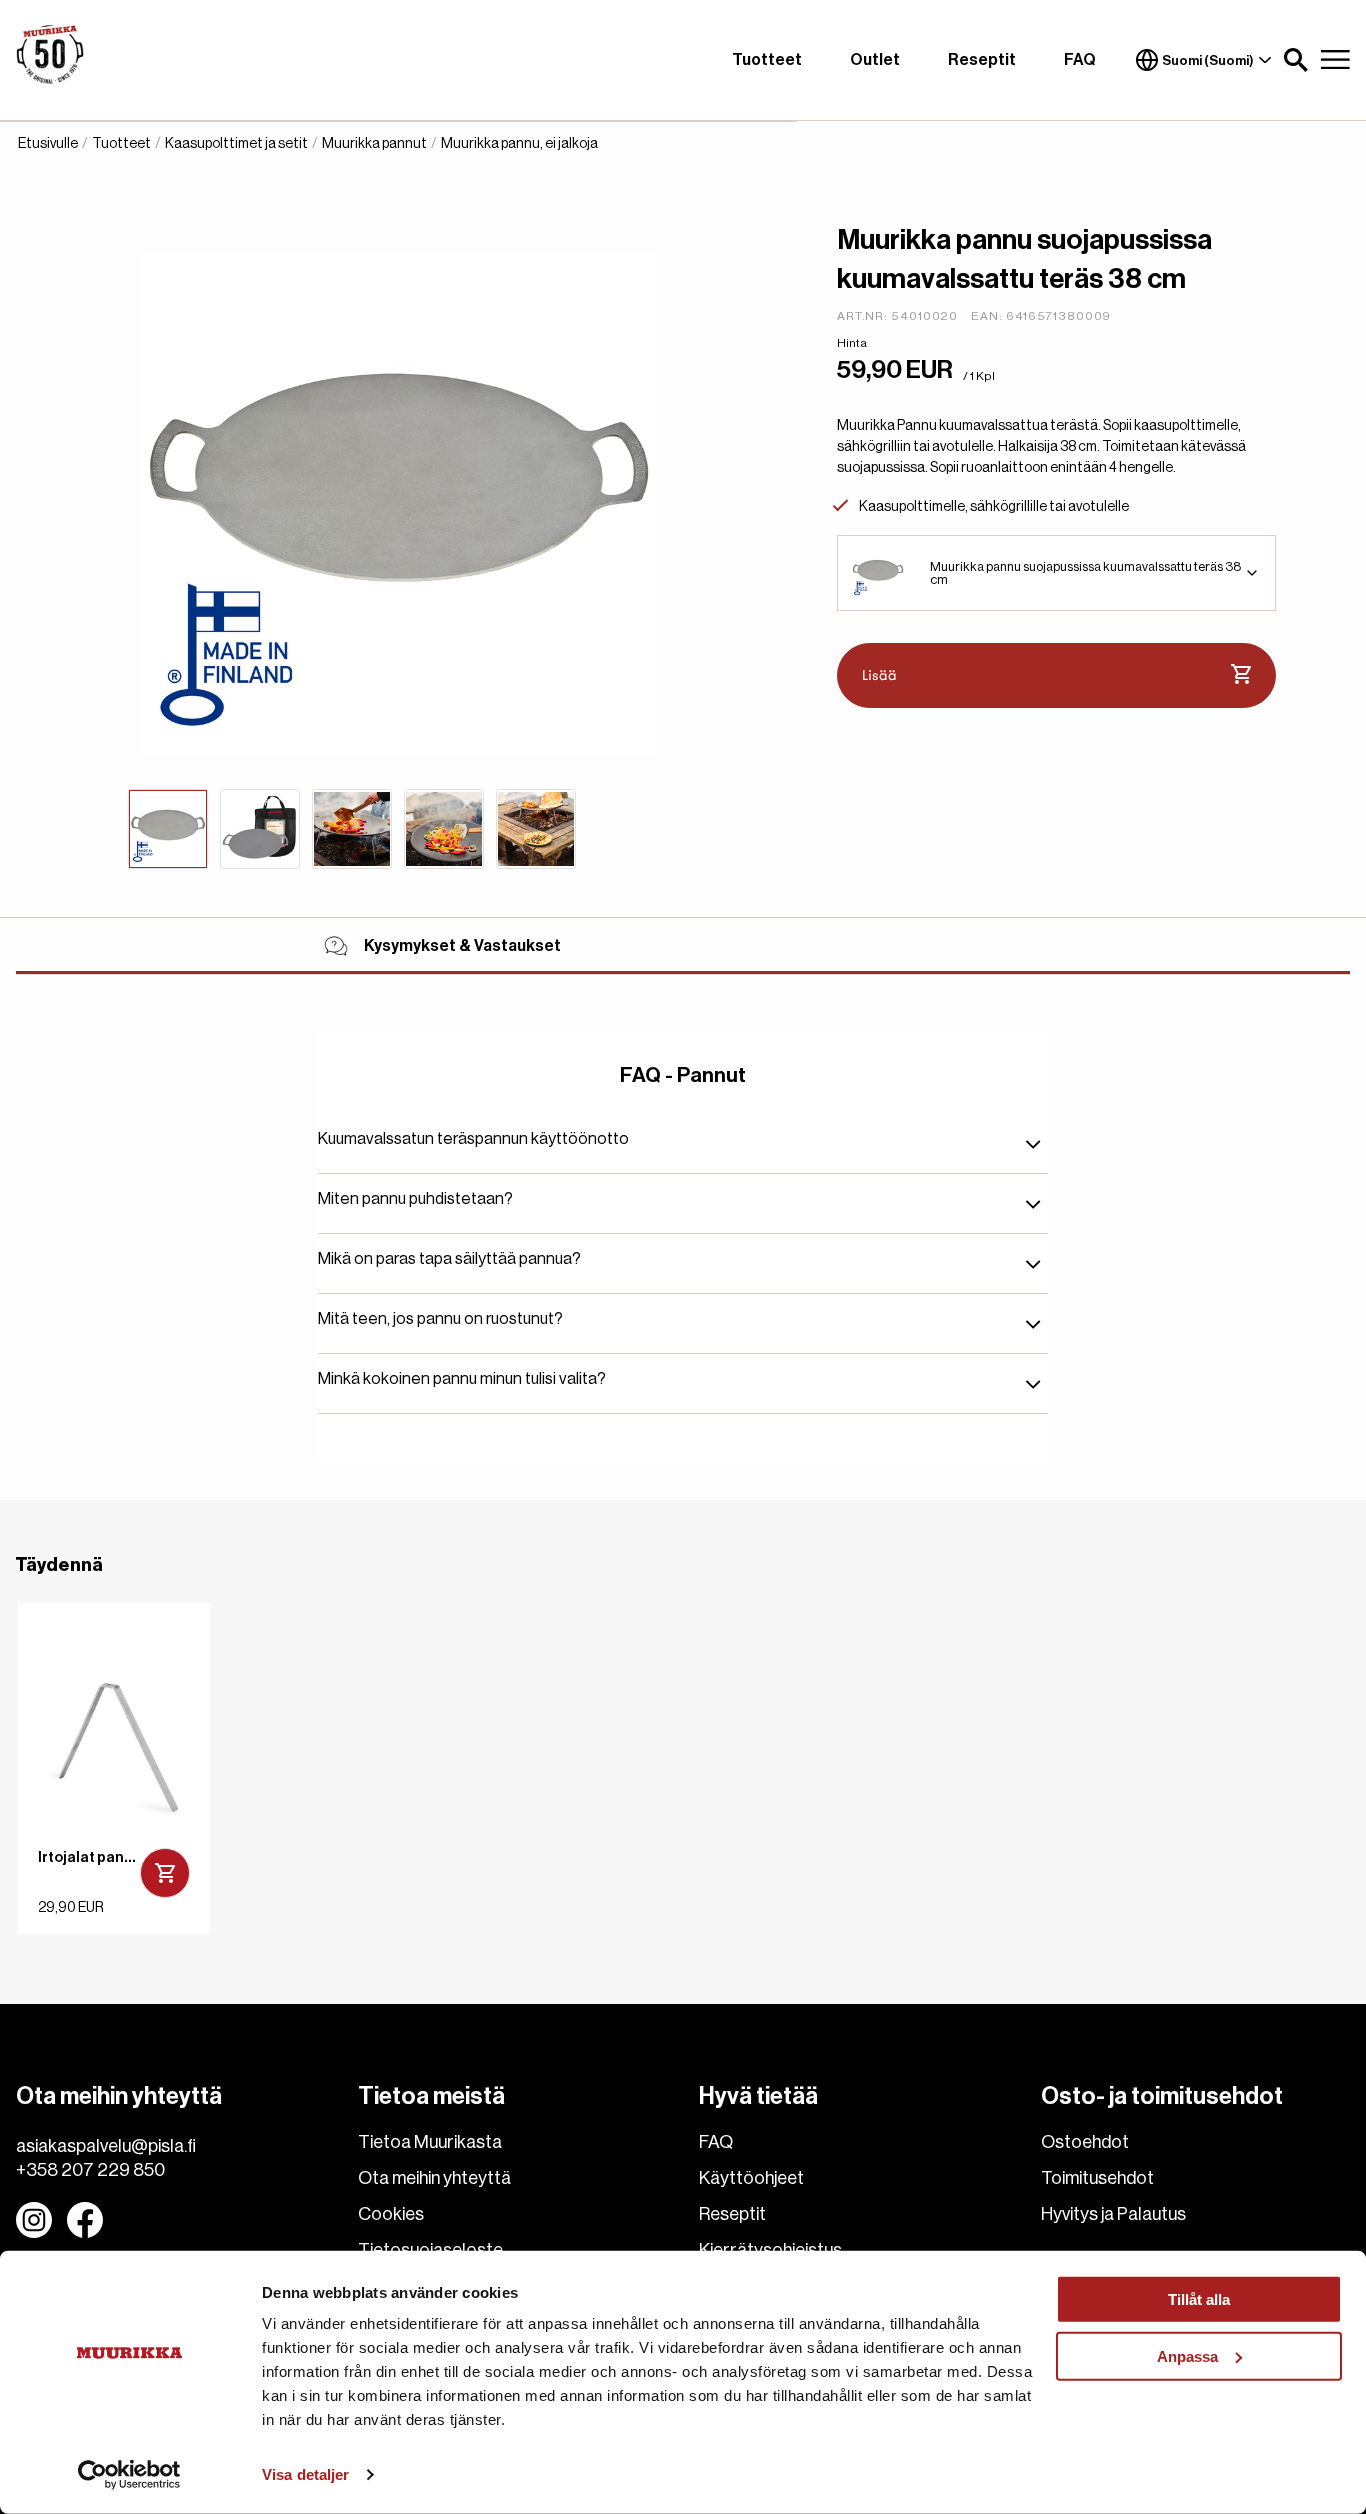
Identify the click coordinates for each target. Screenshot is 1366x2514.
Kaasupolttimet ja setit (236, 144)
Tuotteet (767, 60)
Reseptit (982, 60)
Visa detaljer (305, 2474)
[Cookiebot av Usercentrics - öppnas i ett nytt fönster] (129, 2475)
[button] (1296, 60)
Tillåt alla (1199, 2299)
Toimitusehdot (1097, 2178)
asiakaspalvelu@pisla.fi (106, 2146)
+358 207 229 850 (90, 2170)
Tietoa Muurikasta (430, 2142)
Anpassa (1187, 2355)
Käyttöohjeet (751, 2178)
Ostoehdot (1085, 2142)
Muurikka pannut (374, 144)
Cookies (391, 2214)
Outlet (875, 60)
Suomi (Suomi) (1208, 60)
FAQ (1080, 60)
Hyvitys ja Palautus (1113, 2214)
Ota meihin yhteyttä (434, 2178)
